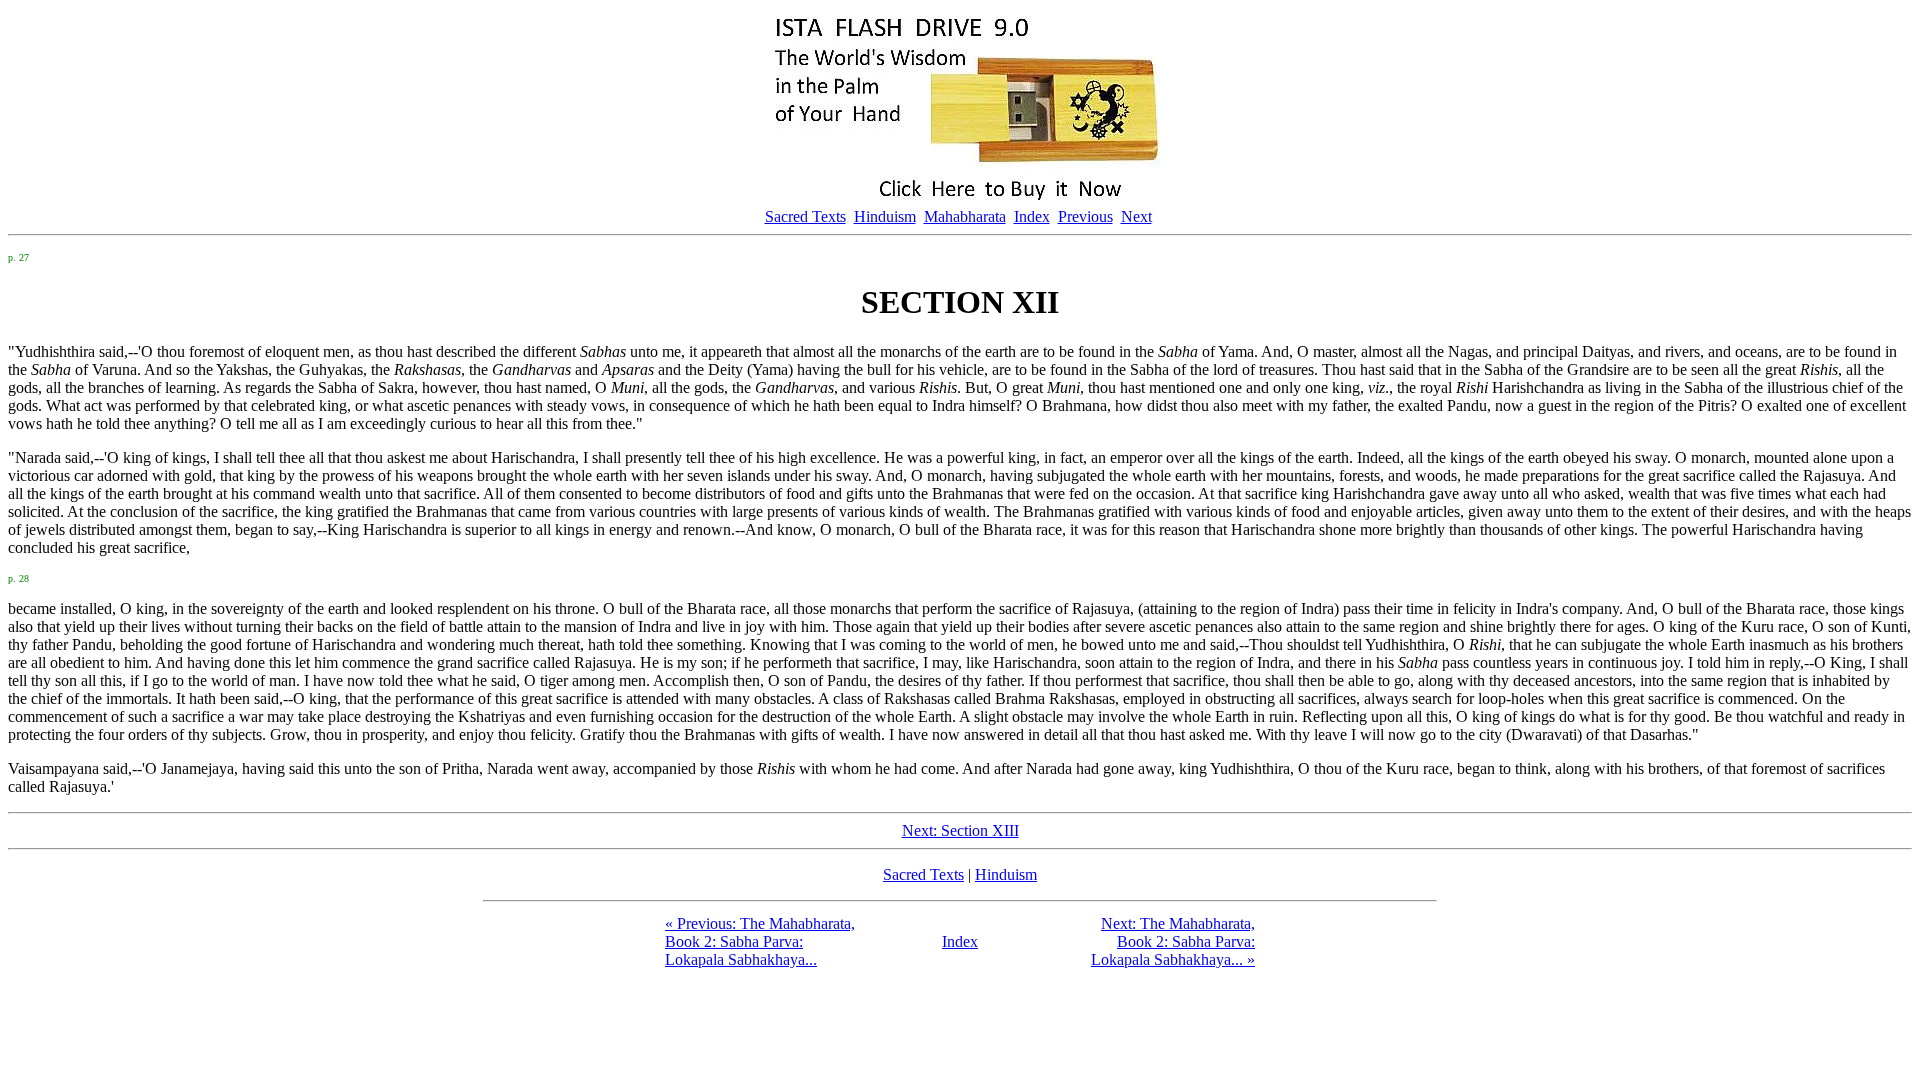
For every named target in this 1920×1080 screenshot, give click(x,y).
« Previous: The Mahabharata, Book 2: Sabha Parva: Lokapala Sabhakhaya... (760, 941)
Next (1136, 216)
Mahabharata (965, 216)
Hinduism (885, 216)
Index (1032, 216)
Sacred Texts (805, 216)
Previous (1085, 216)
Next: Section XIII (960, 830)
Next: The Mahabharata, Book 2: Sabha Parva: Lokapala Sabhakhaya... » (1173, 941)
